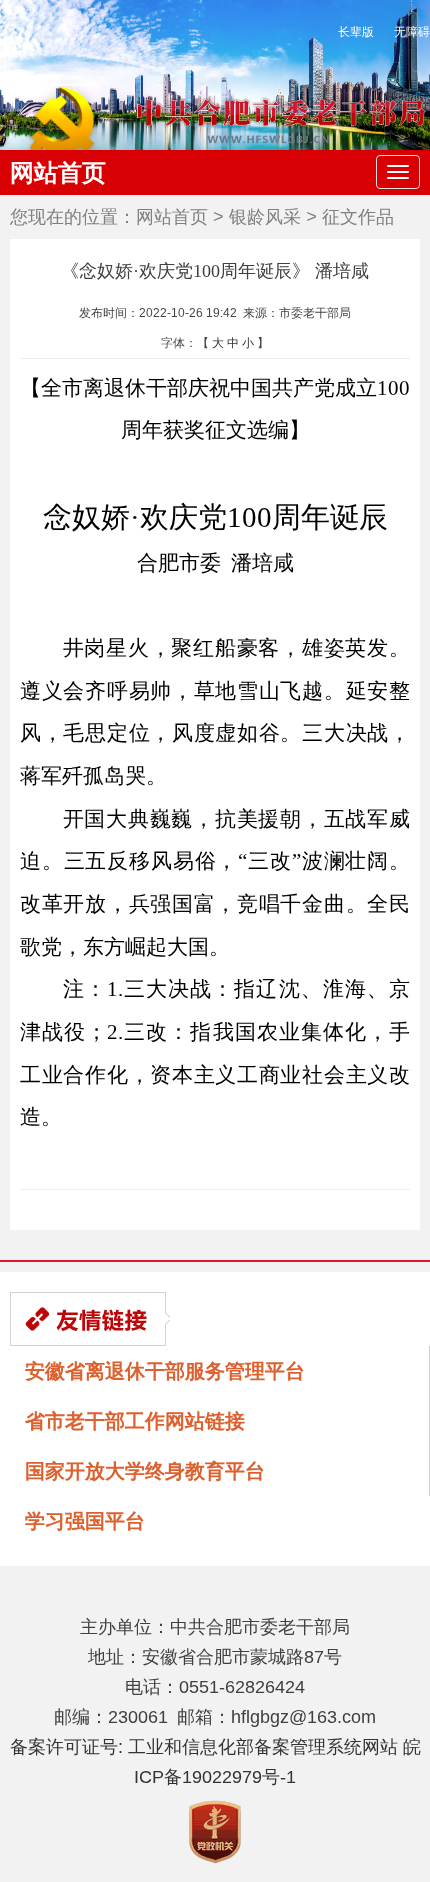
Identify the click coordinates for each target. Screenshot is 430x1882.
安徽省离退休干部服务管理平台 (165, 1371)
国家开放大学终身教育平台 (145, 1471)
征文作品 (358, 217)
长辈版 (356, 32)
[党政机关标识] (215, 1831)
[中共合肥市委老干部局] (215, 119)
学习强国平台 (85, 1521)
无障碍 (412, 32)
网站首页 (58, 172)
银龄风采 (265, 217)
